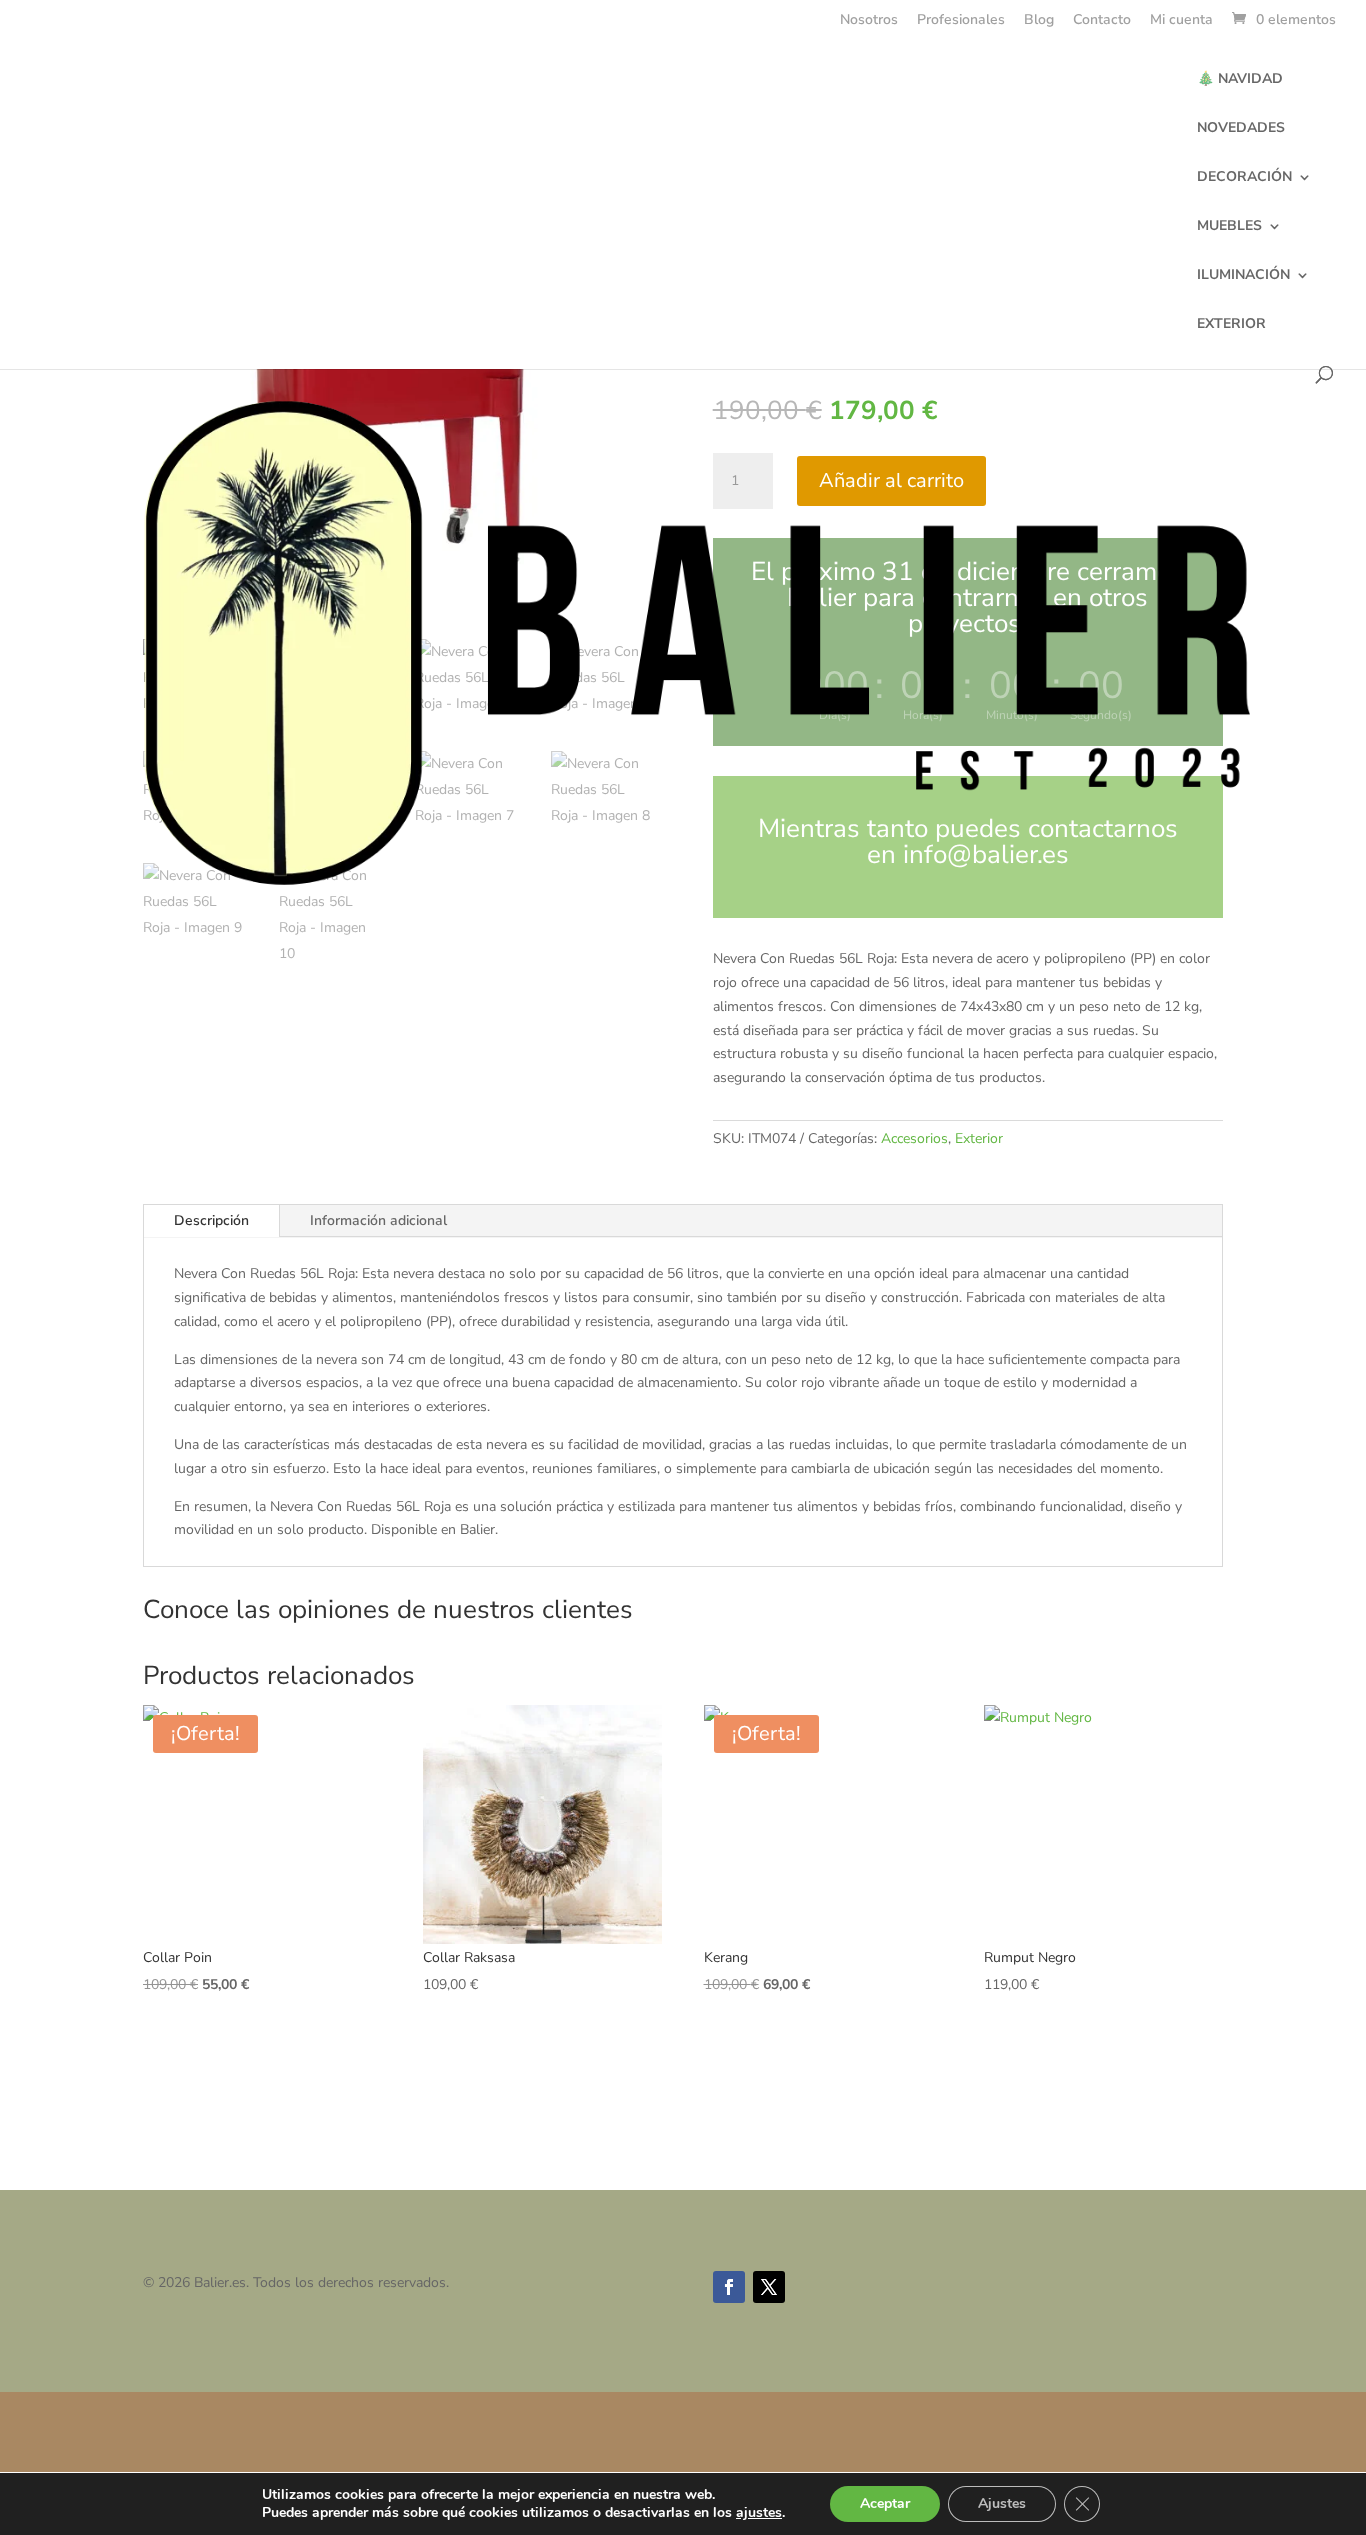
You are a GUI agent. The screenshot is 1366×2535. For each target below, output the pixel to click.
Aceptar (885, 2503)
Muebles (1229, 227)
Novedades (1241, 129)
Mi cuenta (1181, 21)
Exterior (1231, 325)
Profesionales (961, 21)
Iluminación (1243, 276)
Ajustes (1002, 2503)
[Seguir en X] (769, 2287)
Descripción (211, 1220)
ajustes (759, 2513)
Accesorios (914, 1138)
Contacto (1102, 21)
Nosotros (869, 21)
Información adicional (378, 1220)
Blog (1039, 21)
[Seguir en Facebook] (729, 2287)
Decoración (1244, 178)
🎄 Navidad (1240, 80)
